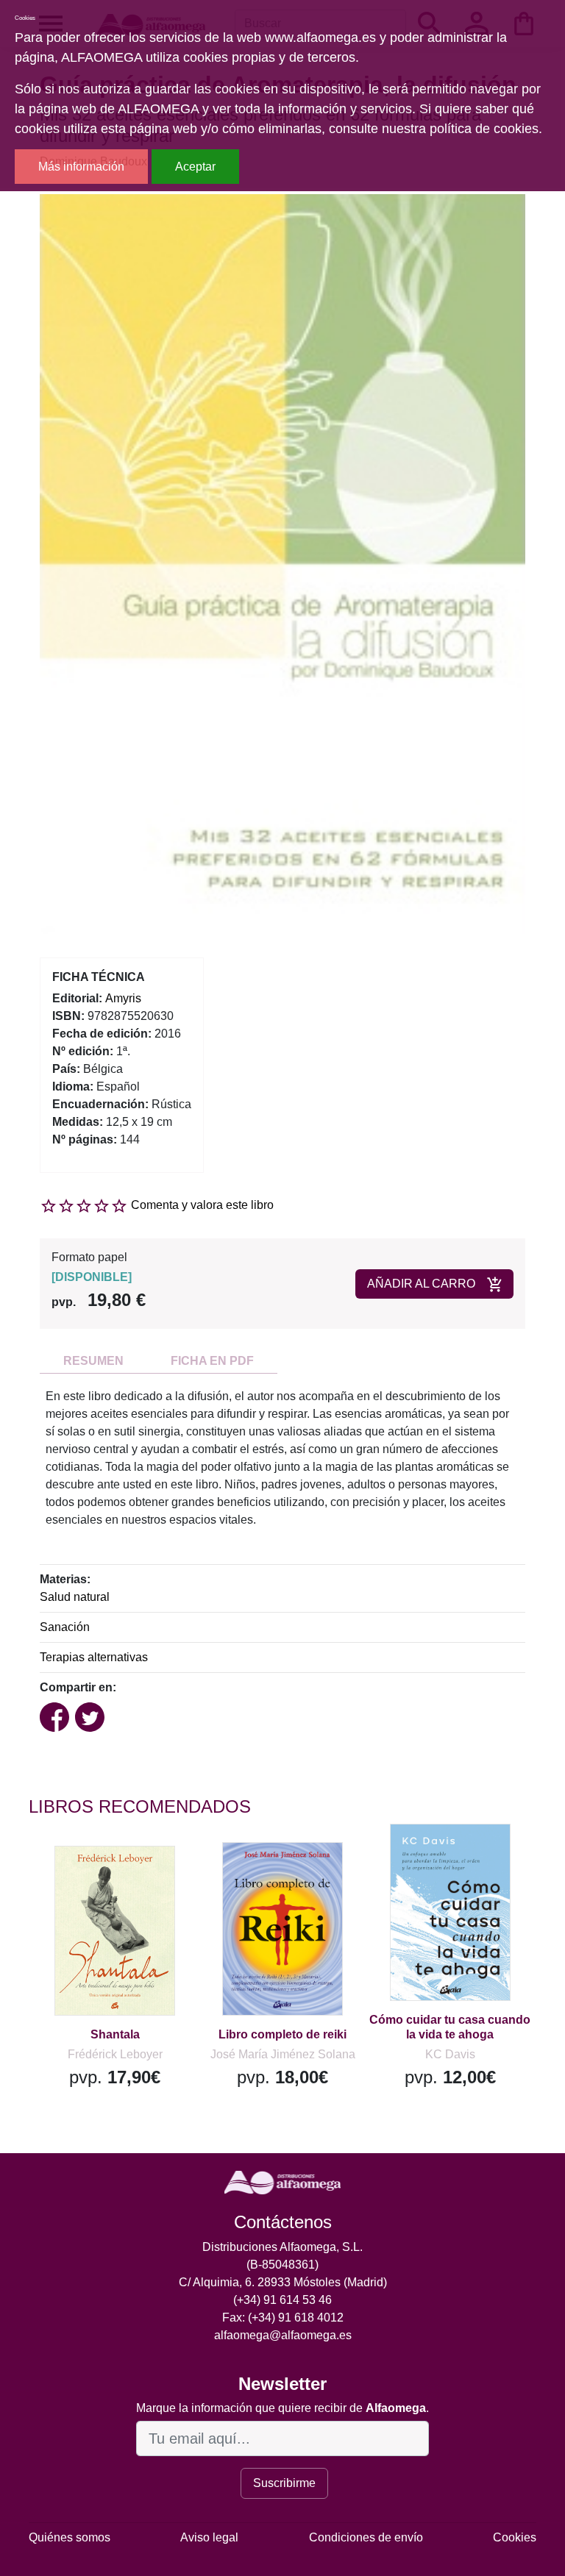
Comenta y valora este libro (202, 1205)
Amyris (123, 998)
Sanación (65, 1627)
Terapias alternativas (94, 1657)
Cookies (515, 2537)
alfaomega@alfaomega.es (283, 2335)
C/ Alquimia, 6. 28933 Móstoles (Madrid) (283, 2282)
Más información (81, 167)
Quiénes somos (70, 2537)
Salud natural (75, 1597)
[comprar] (119, 1878)
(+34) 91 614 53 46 (282, 2300)
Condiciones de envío (366, 2537)
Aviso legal (209, 2537)
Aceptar (195, 167)
